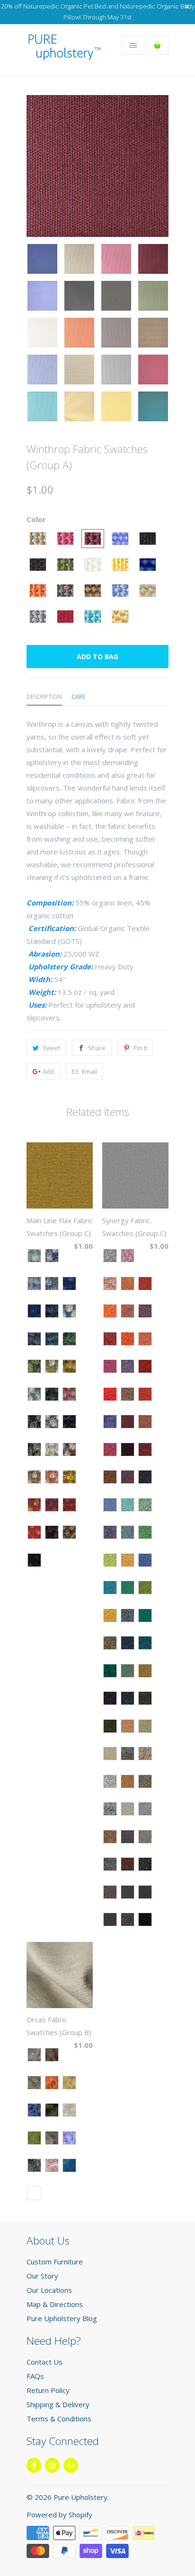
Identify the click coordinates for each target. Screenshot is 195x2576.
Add (48, 1071)
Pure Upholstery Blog (62, 2318)
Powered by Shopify (59, 2515)
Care (78, 697)
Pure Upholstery (80, 2497)
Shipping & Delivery (58, 2404)
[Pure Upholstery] (64, 53)
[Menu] (133, 45)
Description (44, 697)
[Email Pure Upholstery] (71, 2465)
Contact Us (44, 2362)
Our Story (42, 2276)
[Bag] (157, 45)
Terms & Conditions (59, 2419)
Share (97, 1048)
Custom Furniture (55, 2262)
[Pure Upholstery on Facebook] (34, 2465)
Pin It (140, 1048)
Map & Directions (55, 2304)
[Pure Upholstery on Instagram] (52, 2465)
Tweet (51, 1048)
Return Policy (48, 2390)
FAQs (35, 2376)
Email (89, 1071)
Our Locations (49, 2290)
